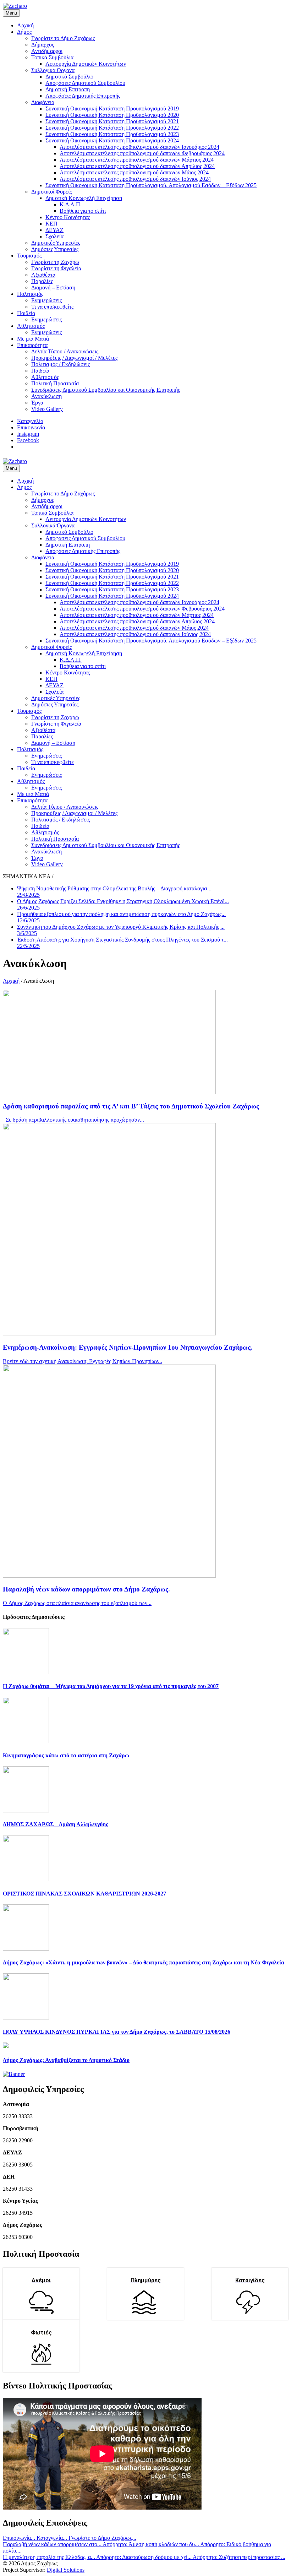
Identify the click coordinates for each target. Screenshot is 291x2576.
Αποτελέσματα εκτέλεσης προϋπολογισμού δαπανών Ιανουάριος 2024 (139, 147)
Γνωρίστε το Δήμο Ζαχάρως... (102, 2538)
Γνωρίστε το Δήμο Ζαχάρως (63, 38)
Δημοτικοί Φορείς (51, 192)
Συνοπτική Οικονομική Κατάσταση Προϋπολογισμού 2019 (112, 109)
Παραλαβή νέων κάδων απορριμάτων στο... (53, 2544)
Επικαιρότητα (32, 345)
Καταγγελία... (53, 2538)
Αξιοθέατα (43, 275)
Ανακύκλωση (46, 396)
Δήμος (24, 32)
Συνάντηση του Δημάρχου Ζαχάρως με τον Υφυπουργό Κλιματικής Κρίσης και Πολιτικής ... (121, 930)
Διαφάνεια (43, 102)
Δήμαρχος (43, 45)
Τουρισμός (29, 256)
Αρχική (25, 25)
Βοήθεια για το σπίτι (83, 211)
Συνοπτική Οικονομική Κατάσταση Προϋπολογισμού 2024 (112, 140)
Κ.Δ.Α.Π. (71, 204)
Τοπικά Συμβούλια (52, 57)
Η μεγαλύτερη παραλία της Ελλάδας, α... (50, 2557)
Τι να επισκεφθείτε (53, 307)
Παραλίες (42, 281)
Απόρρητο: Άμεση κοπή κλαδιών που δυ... (151, 2544)
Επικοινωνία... (20, 2538)
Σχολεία (54, 236)
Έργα (37, 403)
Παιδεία (26, 313)
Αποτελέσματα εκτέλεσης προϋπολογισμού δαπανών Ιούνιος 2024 (135, 179)
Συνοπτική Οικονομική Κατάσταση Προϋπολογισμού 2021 (112, 121)
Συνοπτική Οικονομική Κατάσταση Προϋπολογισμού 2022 (112, 128)
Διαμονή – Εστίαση (53, 288)
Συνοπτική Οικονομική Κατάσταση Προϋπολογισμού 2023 (112, 134)
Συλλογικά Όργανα (53, 70)
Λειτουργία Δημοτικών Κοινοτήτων (86, 64)
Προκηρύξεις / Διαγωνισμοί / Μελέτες (74, 358)
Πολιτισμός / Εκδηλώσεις (61, 364)
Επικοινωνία (31, 427)
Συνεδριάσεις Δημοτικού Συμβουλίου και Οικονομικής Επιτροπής (106, 390)
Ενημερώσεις (46, 300)
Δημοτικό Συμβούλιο (69, 77)
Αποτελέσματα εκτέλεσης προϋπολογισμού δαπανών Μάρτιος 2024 (137, 160)
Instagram (28, 434)
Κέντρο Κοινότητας (68, 217)
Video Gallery (47, 409)
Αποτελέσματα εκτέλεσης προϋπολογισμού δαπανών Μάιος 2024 (134, 172)
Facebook (28, 440)
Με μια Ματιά (33, 339)
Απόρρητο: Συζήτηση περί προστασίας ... (239, 2557)
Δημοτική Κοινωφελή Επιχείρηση (84, 198)
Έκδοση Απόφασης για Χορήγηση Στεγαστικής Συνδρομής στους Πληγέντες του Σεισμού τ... (122, 943)
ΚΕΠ (51, 224)
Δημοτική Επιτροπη (68, 89)
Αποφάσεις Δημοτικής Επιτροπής (83, 96)
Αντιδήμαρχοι (47, 51)
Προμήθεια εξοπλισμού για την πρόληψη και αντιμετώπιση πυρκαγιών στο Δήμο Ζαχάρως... (121, 917)
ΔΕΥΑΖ (54, 230)
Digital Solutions (66, 2570)
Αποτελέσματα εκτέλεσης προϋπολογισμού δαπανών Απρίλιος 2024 (137, 166)
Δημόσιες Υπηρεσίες (55, 249)
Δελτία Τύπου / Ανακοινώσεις (65, 351)
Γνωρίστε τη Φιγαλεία (56, 268)
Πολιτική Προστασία (55, 383)
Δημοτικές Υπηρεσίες (56, 243)
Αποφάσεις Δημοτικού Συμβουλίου (85, 83)
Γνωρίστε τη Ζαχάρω (55, 262)
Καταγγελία (30, 421)
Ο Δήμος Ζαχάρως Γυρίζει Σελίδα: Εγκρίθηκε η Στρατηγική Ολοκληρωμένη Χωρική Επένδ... (123, 904)
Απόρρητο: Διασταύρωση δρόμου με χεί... (144, 2557)
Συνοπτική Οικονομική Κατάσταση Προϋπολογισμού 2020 (112, 115)
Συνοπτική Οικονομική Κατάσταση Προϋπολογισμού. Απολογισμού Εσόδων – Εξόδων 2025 (151, 185)
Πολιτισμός (30, 294)
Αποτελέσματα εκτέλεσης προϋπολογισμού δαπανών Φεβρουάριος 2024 (142, 153)
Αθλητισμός (31, 326)
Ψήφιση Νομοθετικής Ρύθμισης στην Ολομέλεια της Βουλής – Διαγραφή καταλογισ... (114, 892)
